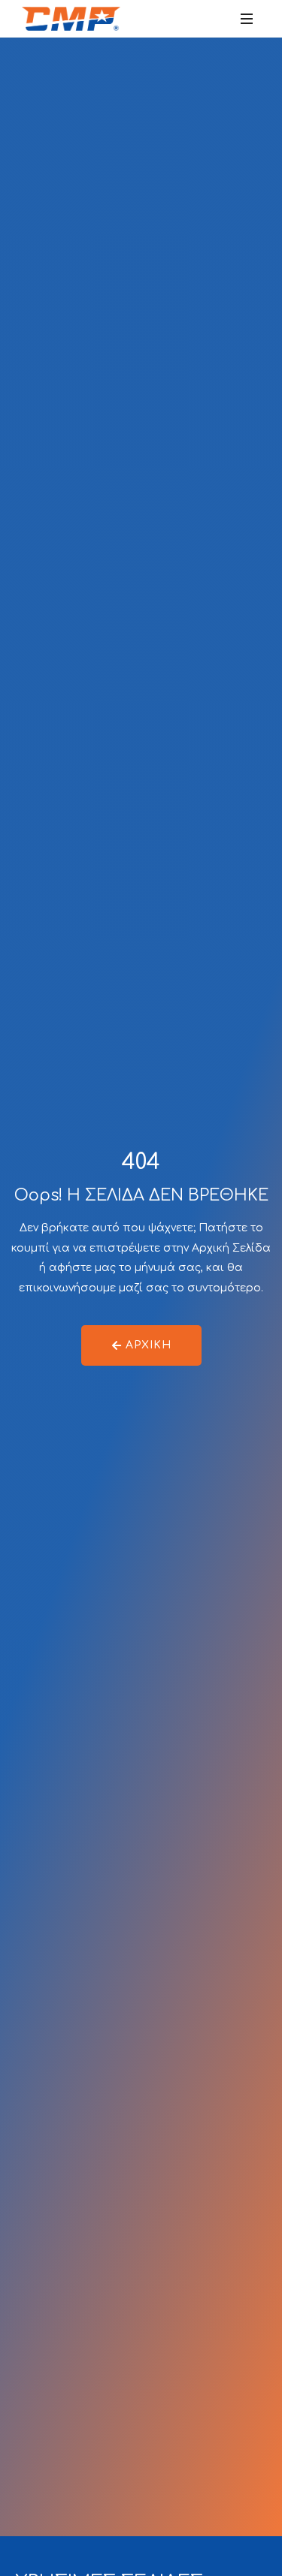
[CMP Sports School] (71, 19)
